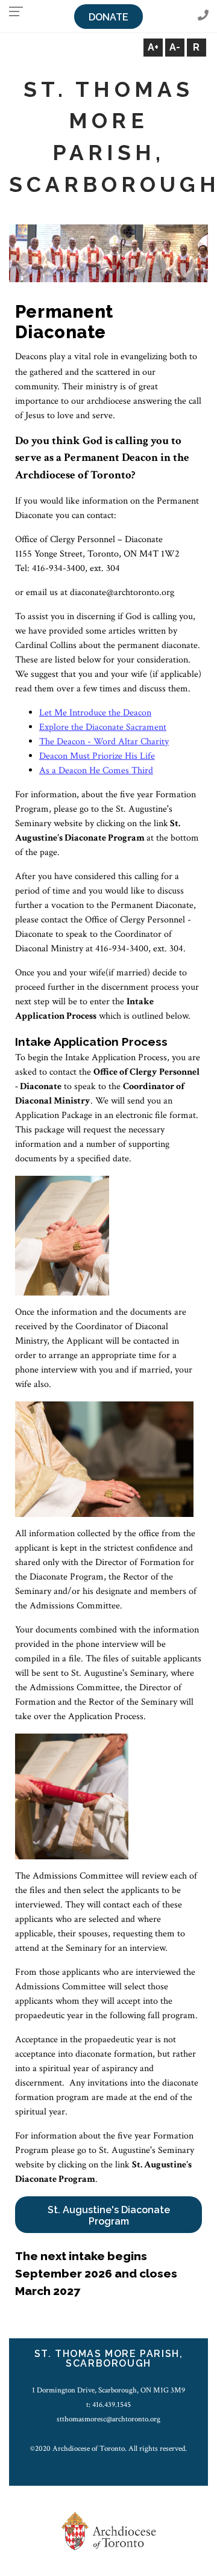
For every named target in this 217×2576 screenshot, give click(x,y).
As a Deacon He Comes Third (96, 771)
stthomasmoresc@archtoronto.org (108, 2419)
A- (175, 47)
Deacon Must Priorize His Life (97, 756)
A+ (153, 47)
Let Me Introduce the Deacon (95, 713)
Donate (108, 17)
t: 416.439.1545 (108, 2405)
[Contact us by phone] (203, 16)
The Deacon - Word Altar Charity (104, 742)
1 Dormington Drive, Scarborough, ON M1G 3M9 (108, 2390)
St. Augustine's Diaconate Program (109, 2216)
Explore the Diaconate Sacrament (103, 727)
